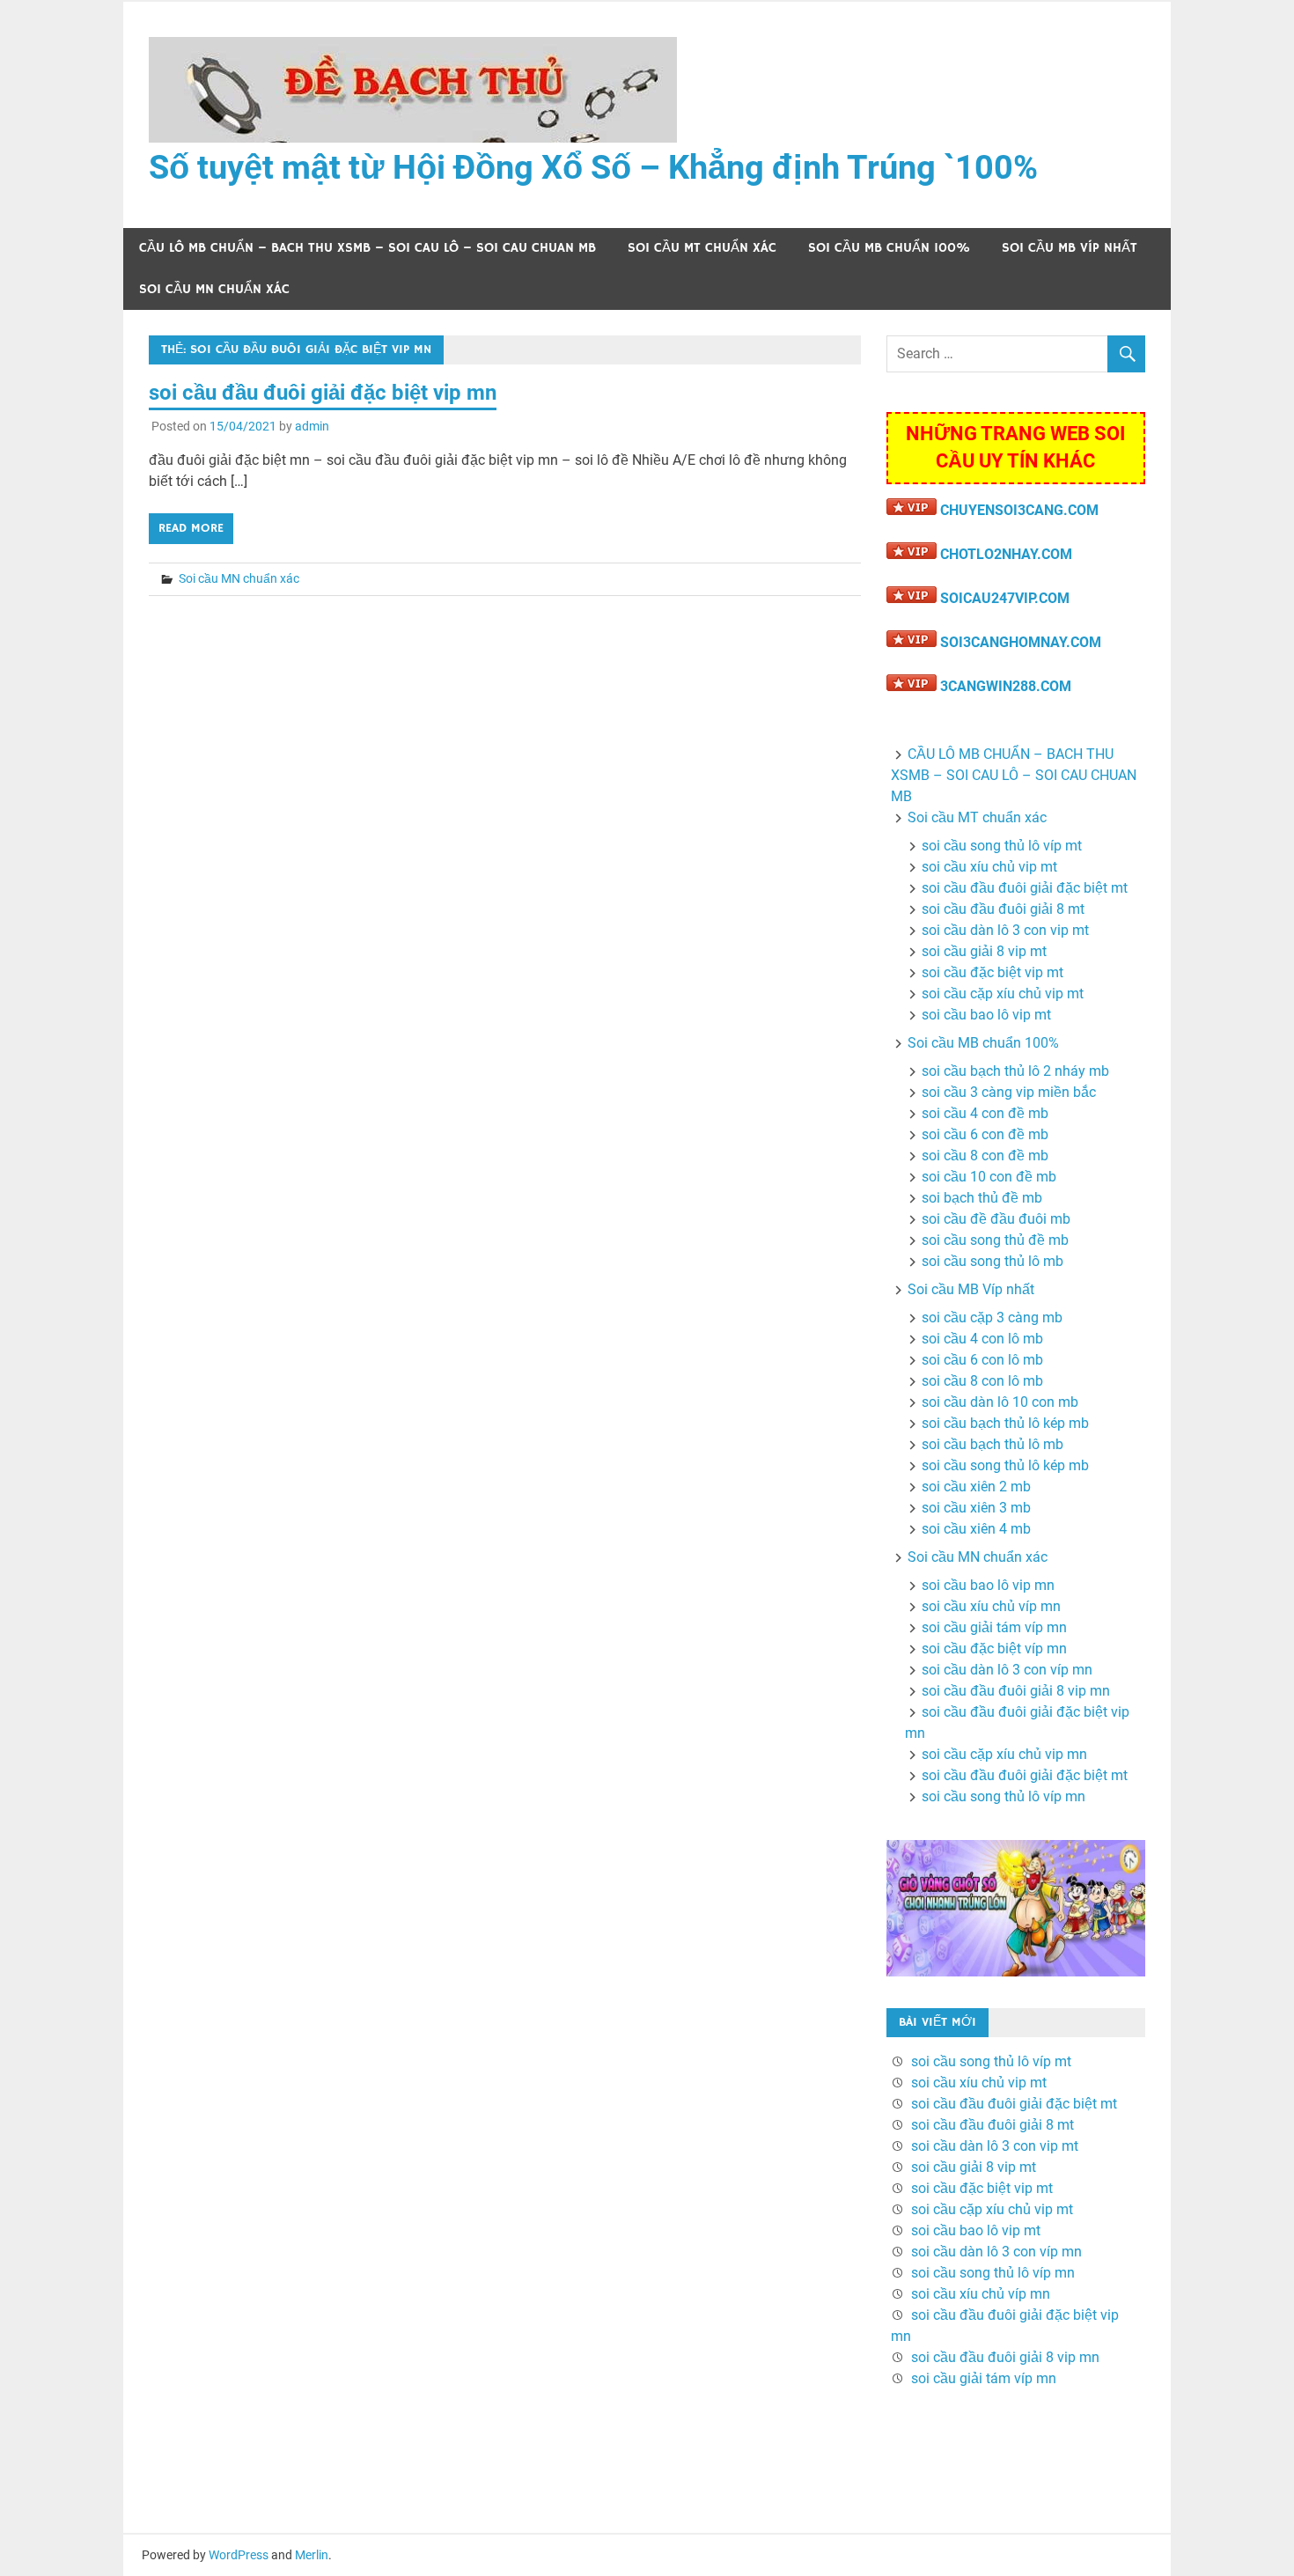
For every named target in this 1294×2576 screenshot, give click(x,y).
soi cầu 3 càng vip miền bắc (1009, 1092)
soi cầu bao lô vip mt (986, 1015)
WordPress (239, 2555)
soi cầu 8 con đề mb (985, 1156)
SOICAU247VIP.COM (1005, 598)
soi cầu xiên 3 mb (976, 1508)
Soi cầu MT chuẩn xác (702, 248)
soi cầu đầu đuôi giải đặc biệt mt (1025, 888)
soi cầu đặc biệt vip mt (993, 972)
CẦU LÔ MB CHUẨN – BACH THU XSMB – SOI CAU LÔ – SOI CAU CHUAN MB (368, 248)
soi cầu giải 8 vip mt (984, 951)
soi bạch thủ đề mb (982, 1198)
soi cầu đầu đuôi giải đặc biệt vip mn (323, 393)
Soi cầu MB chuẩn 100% (889, 248)
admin (312, 426)
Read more (191, 528)
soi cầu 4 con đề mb (985, 1113)
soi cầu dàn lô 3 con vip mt (1005, 930)
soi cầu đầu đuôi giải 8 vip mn (1016, 1691)
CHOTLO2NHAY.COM (1006, 554)
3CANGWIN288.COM (1006, 686)
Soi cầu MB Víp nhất (1070, 248)
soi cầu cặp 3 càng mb (992, 1317)
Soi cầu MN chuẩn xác (214, 289)
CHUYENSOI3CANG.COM (1019, 510)
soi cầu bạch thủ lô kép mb (1005, 1423)
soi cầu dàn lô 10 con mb (1000, 1402)
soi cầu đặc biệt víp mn (994, 1649)
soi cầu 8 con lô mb (982, 1381)
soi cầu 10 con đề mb (989, 1177)
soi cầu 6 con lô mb (982, 1360)
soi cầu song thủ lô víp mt (1002, 846)
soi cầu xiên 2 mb (976, 1487)
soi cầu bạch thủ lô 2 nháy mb (1015, 1071)
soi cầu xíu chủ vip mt (989, 867)
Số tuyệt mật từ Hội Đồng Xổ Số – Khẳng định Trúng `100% (593, 167)
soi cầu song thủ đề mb (995, 1240)
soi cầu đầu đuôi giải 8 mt (1003, 909)
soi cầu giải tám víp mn (994, 1627)
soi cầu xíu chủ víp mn (991, 1606)
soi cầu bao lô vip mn (988, 1585)
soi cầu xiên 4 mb (976, 1529)
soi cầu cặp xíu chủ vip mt (1003, 994)
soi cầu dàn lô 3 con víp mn (1007, 1670)
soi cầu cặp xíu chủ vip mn (1004, 1754)
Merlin (312, 2555)
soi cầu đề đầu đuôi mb (996, 1219)
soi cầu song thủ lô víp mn (1004, 1796)
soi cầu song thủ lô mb (993, 1261)
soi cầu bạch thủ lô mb (993, 1444)
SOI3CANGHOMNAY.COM (1021, 642)
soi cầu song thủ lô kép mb (1005, 1465)
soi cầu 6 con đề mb (985, 1134)
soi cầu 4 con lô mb (982, 1339)
